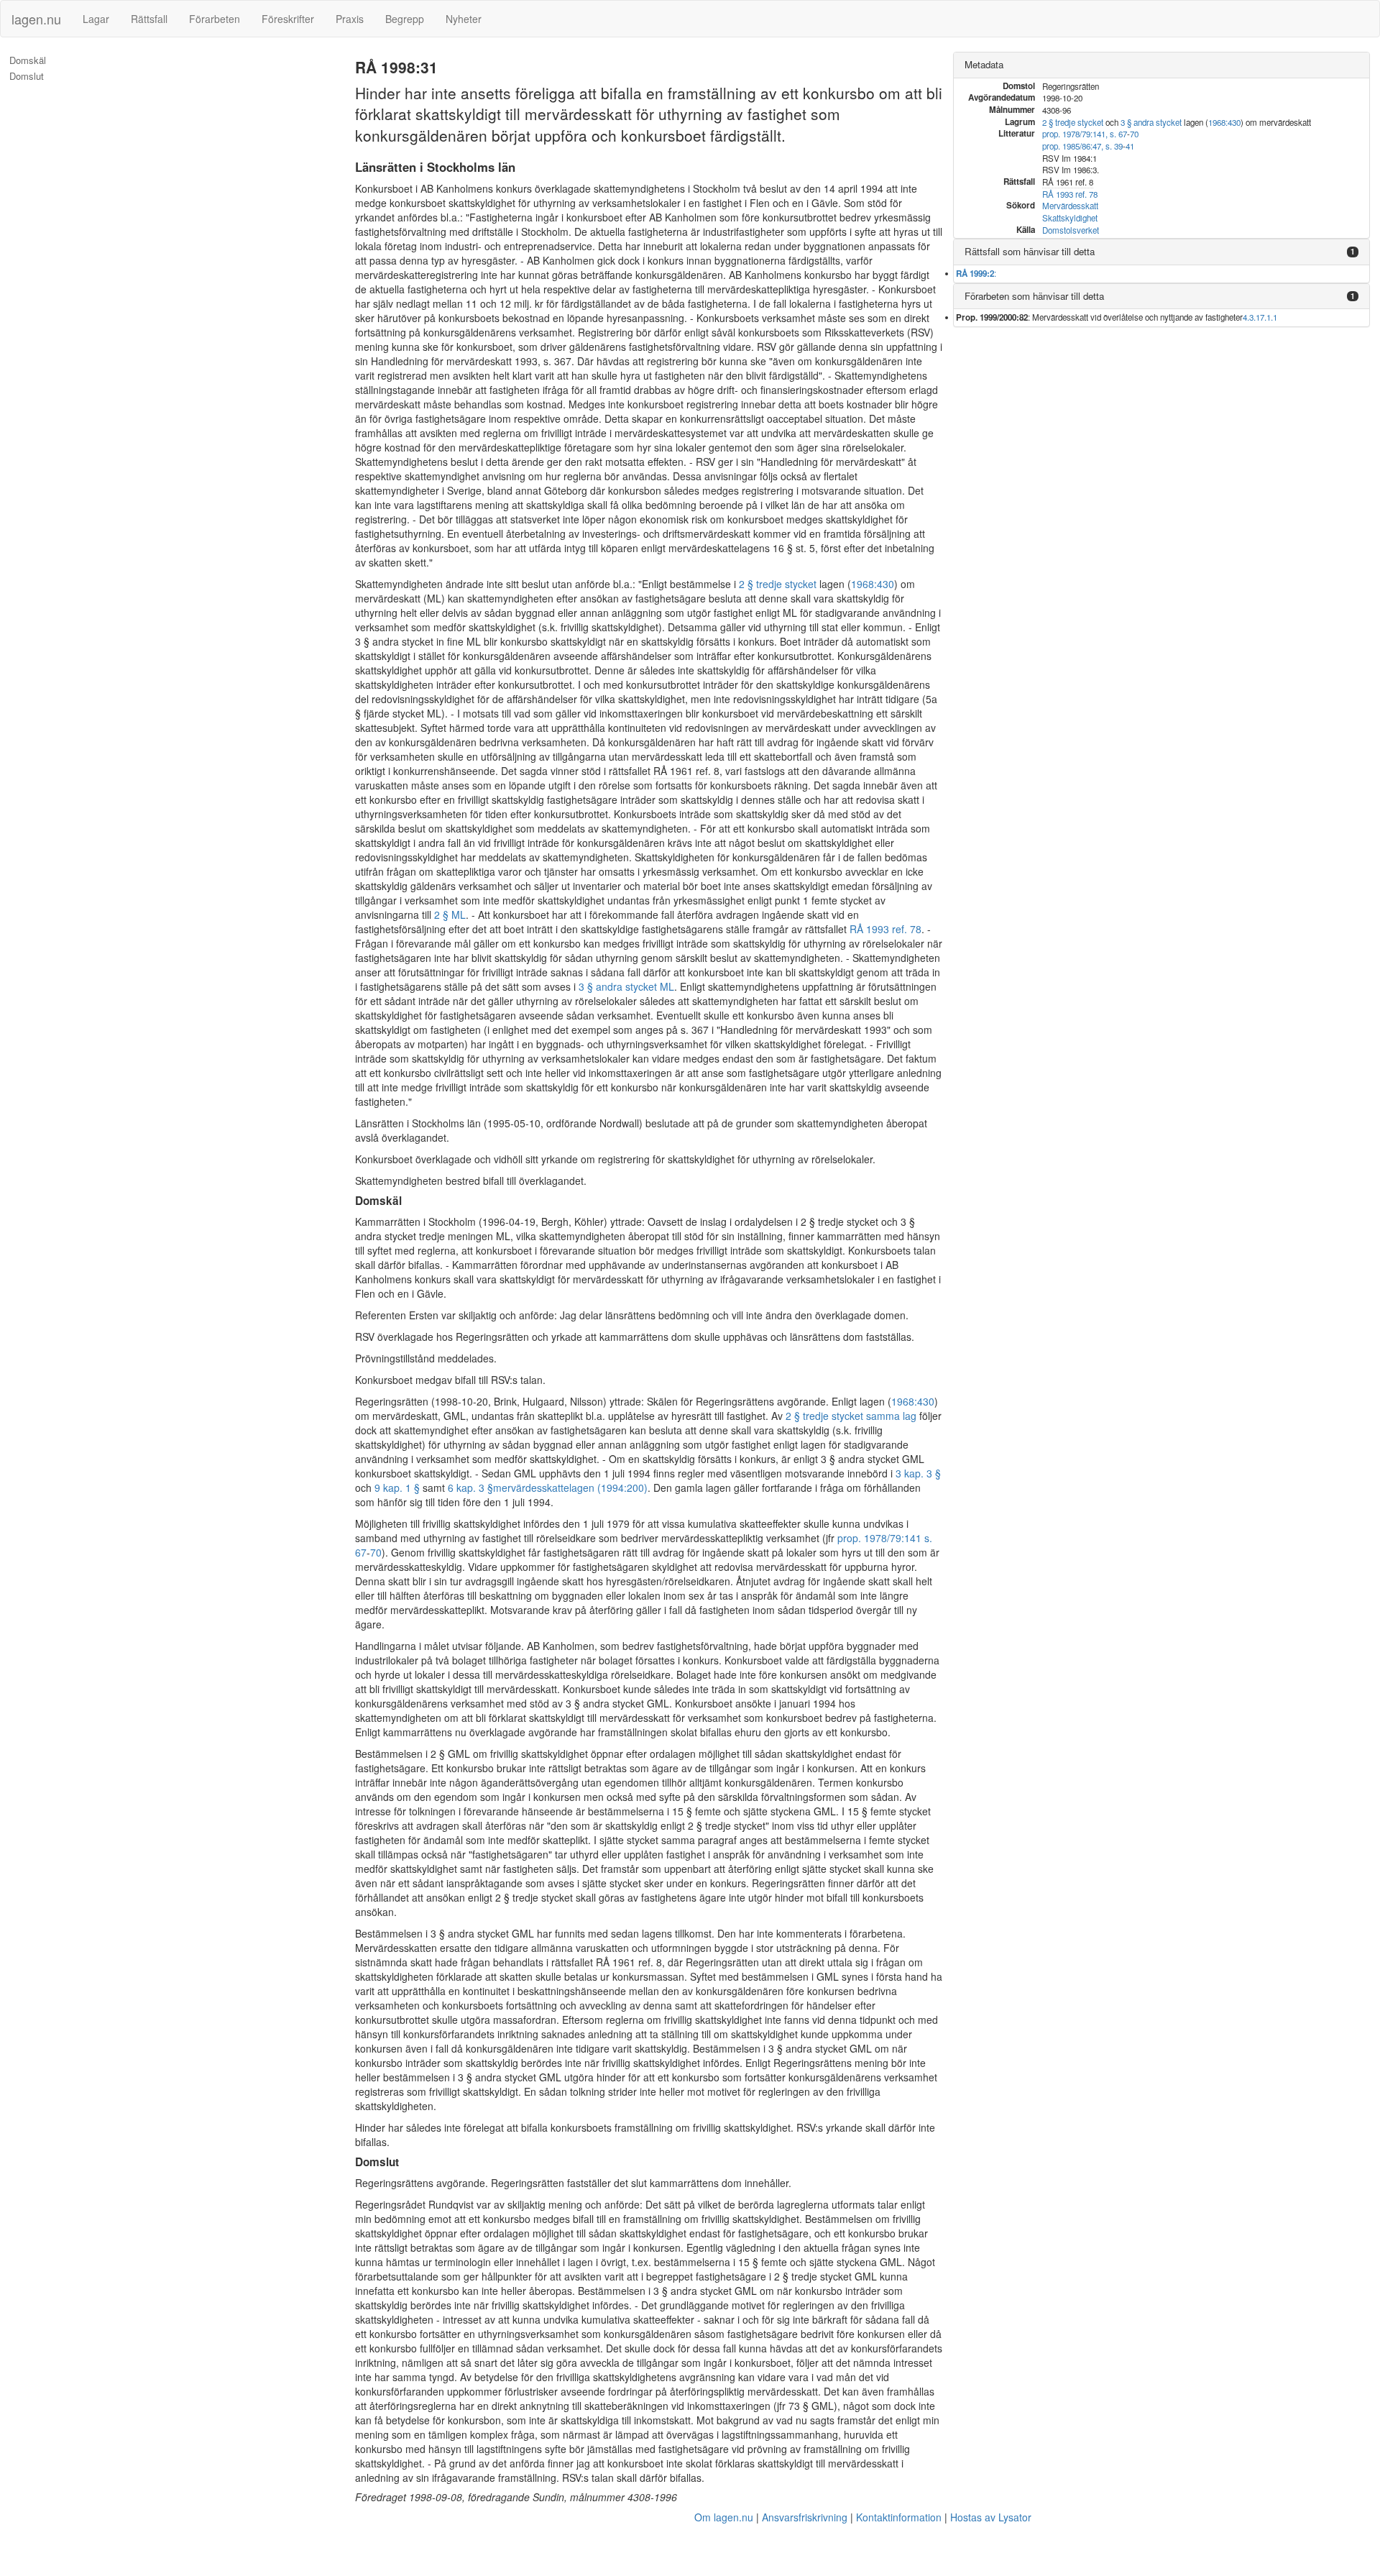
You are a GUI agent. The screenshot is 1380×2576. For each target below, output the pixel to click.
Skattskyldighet (1070, 218)
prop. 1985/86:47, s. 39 (1082, 146)
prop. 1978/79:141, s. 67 (1085, 134)
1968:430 (873, 584)
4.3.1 (1251, 317)
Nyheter (464, 19)
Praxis (350, 19)
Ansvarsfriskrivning (805, 2517)
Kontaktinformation (899, 2517)
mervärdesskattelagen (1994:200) (570, 1488)
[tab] (1161, 65)
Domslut (27, 76)
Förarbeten (215, 19)
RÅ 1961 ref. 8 (686, 771)
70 (376, 1552)
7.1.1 (1269, 317)
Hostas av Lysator (991, 2517)
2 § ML (450, 915)
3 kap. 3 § (918, 1473)
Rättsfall (149, 19)
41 (1130, 146)
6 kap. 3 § (470, 1488)
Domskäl (28, 60)
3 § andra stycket (1151, 122)
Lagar (96, 19)
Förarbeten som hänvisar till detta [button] (1034, 296)
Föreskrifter (288, 19)
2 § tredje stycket (778, 584)
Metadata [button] (984, 64)
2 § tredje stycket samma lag (851, 1416)
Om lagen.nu (724, 2517)
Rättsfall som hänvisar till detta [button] (1030, 251)
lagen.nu (36, 19)
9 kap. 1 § (397, 1488)
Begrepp (405, 19)
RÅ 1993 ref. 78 (885, 929)
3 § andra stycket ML (626, 986)
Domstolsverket (1071, 230)
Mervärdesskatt (1070, 206)
